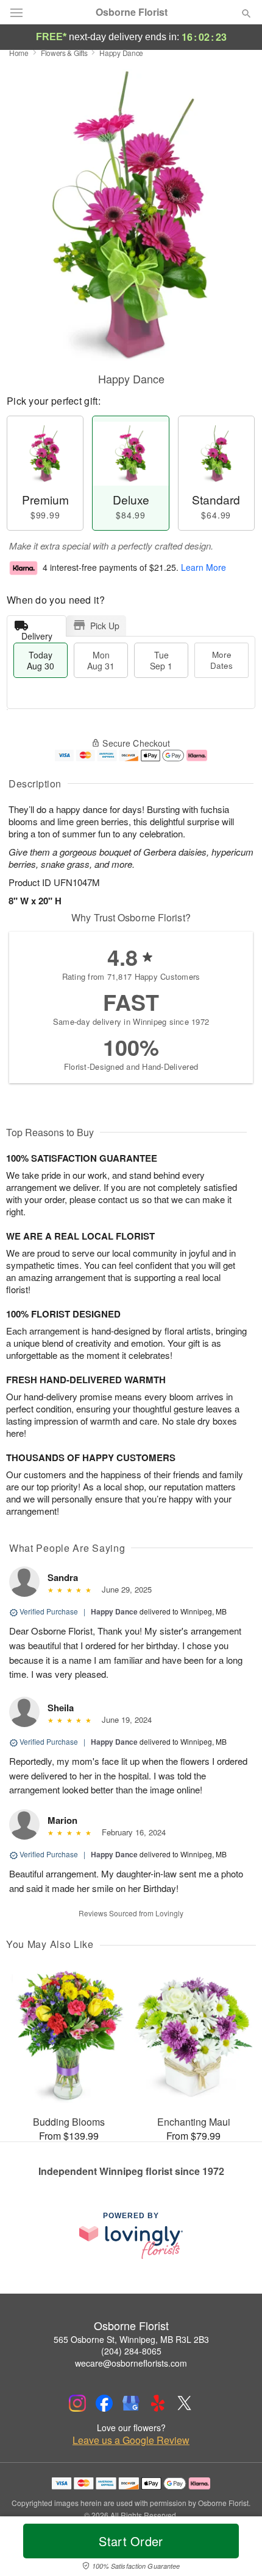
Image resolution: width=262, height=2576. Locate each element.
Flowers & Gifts (64, 53)
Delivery (37, 633)
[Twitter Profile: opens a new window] (185, 2403)
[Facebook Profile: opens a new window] (104, 2403)
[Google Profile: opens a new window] (131, 2403)
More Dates (221, 660)
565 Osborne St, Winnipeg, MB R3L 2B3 (131, 2339)
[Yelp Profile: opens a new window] (158, 2403)
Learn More (204, 567)
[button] (236, 2549)
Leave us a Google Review (131, 2440)
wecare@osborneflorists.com (131, 2363)
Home (19, 53)
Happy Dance (114, 1611)
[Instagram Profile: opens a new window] (77, 2403)
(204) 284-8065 (131, 2351)
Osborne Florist (132, 12)
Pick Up (105, 626)
